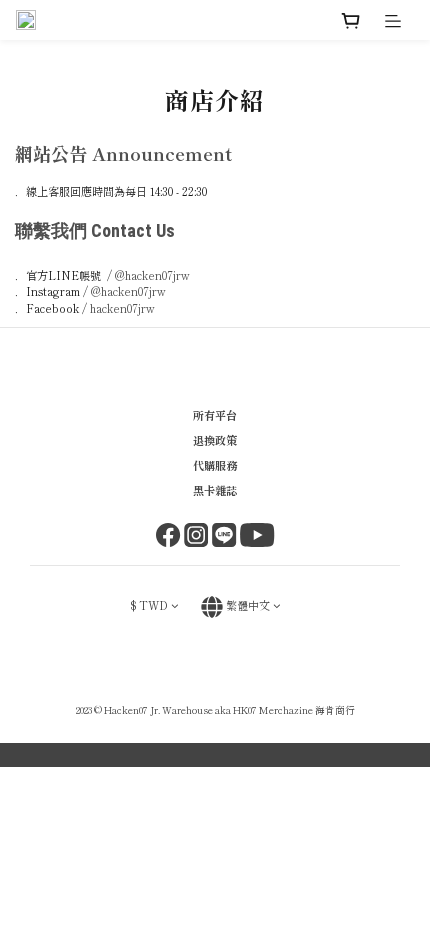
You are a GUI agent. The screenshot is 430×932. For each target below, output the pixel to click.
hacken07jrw (122, 308)
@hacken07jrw (152, 275)
